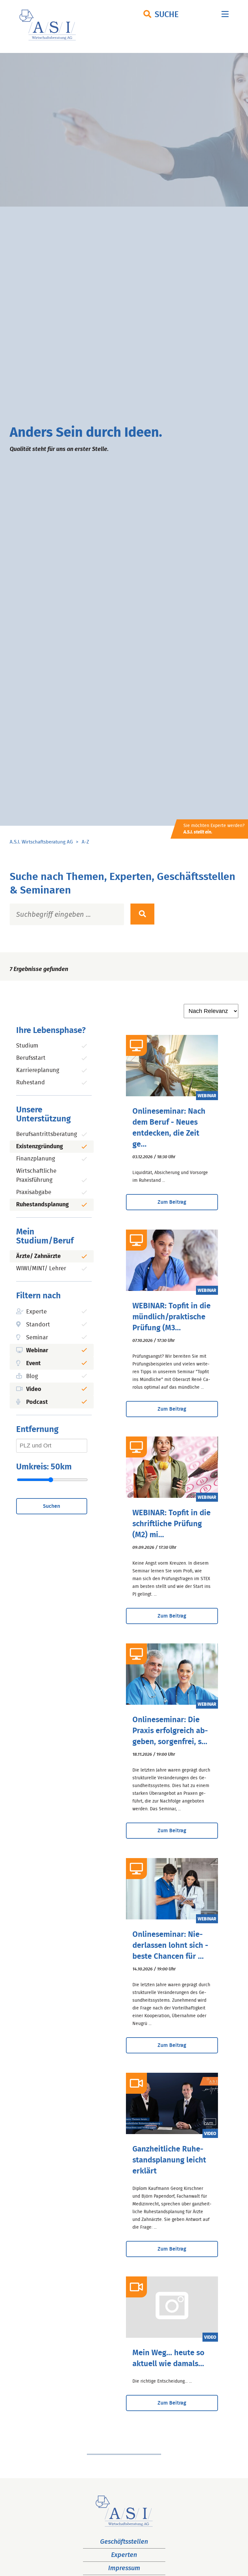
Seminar (37, 1338)
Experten (124, 2555)
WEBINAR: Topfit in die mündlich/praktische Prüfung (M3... (171, 1317)
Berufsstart (31, 1058)
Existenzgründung (40, 1147)
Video (34, 1389)
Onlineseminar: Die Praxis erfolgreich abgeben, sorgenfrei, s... (170, 1731)
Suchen (52, 1506)
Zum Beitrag (172, 1202)
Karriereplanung (38, 1070)
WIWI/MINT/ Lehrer (41, 1269)
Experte (36, 1312)
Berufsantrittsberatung (46, 1134)
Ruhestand (31, 1083)
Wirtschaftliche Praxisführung (36, 1176)
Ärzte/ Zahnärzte (38, 1256)
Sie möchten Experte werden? (214, 829)
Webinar (37, 1351)
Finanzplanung (36, 1159)
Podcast (37, 1402)
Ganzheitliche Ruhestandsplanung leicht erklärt (169, 2160)
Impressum (124, 2568)
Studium (27, 1046)
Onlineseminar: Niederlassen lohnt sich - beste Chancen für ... (170, 1946)
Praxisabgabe (34, 1192)
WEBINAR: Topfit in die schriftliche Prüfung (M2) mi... (171, 1524)
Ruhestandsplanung (42, 1205)
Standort (38, 1325)
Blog (32, 1376)
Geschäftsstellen (124, 2542)
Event (33, 1364)
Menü (225, 16)
